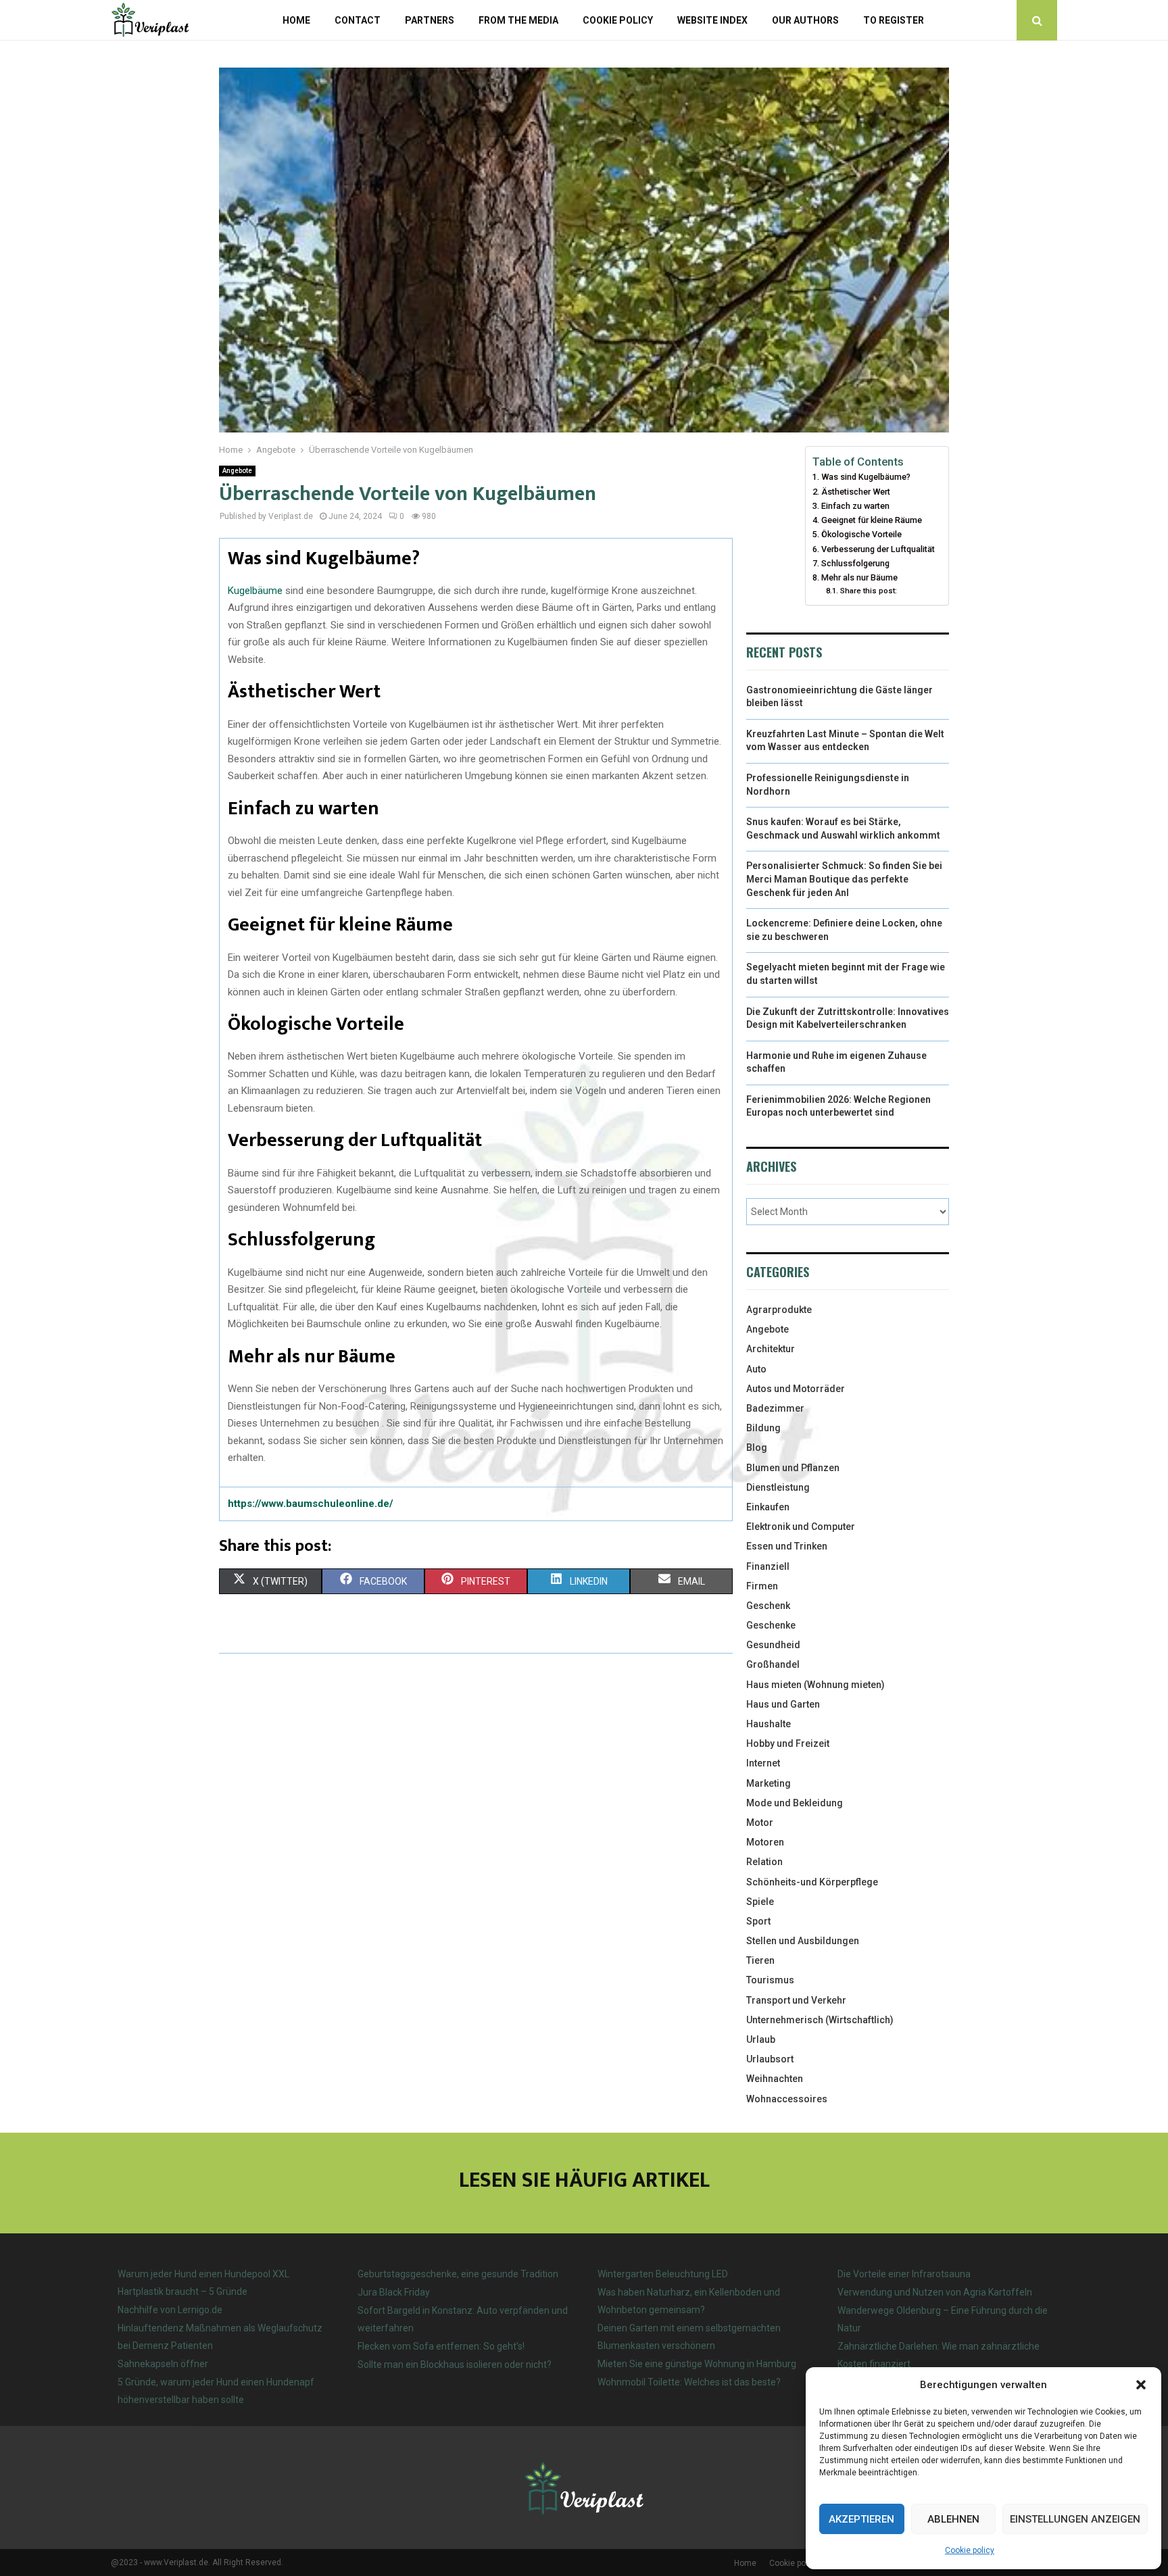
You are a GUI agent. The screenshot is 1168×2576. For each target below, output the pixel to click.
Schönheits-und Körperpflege (812, 1882)
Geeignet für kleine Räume (872, 520)
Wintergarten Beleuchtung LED (663, 2274)
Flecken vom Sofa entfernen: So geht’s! (441, 2346)
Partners (430, 20)
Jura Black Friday (394, 2292)
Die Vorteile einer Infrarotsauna (904, 2274)
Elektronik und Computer (801, 1527)
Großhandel (773, 1664)
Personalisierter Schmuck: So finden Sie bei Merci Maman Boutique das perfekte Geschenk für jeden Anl (844, 879)
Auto (756, 1369)
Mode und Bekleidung (795, 1803)
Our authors (805, 20)
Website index (712, 20)
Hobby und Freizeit (788, 1743)
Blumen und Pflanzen (793, 1468)
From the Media (518, 20)
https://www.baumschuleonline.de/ (311, 1504)
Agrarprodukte (779, 1310)
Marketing (769, 1783)
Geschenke (771, 1625)
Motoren (765, 1842)
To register (894, 20)
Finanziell (768, 1566)
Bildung (763, 1428)
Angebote (237, 471)
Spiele (760, 1902)
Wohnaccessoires (787, 2099)
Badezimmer (775, 1408)
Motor (760, 1823)
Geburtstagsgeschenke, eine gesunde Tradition (458, 2274)
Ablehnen (953, 2519)
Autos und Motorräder (796, 1389)
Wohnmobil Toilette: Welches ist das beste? (689, 2382)
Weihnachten (775, 2079)
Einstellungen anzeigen (1075, 2519)
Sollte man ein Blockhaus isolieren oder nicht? (455, 2364)
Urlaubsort (770, 2059)
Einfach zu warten (855, 506)
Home (296, 20)
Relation (764, 1862)
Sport (758, 1921)
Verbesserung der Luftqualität (878, 549)
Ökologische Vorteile (861, 534)
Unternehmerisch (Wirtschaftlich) (820, 2020)
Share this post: (868, 591)
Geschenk (768, 1606)
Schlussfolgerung (855, 563)
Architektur (771, 1349)
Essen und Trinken (787, 1546)
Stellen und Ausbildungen (803, 1941)
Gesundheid (773, 1645)
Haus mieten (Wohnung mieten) (816, 1685)
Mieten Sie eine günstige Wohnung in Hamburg (697, 2364)
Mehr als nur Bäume (859, 577)
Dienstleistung (778, 1487)
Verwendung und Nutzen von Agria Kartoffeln (935, 2292)
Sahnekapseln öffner (163, 2364)
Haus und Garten (783, 1704)
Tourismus (770, 1980)
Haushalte (769, 1724)
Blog (757, 1447)
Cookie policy (970, 2550)
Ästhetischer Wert (856, 492)
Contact (358, 20)
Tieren (760, 1960)
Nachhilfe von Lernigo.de (170, 2310)
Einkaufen (768, 1507)
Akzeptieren (861, 2519)
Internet (763, 1763)
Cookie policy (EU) (803, 2563)
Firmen (762, 1586)
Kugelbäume (255, 591)
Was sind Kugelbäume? (866, 477)
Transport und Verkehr (796, 2000)
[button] (1141, 2385)
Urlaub (761, 2039)
